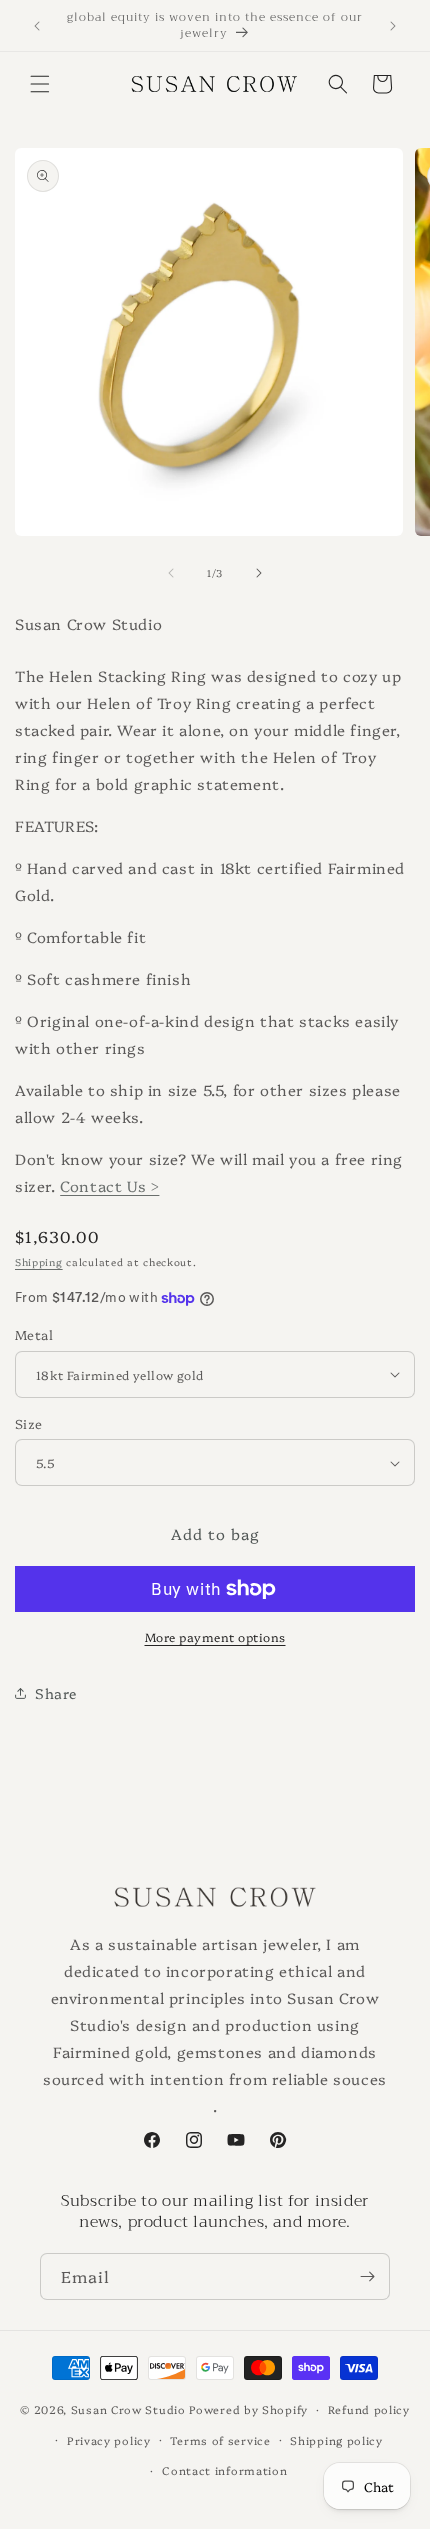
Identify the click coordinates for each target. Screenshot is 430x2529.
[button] (40, 84)
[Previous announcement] (37, 26)
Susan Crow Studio (128, 2409)
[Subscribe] (367, 2276)
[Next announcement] (393, 26)
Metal (34, 1334)
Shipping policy (336, 2440)
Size (29, 1423)
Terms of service (220, 2440)
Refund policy (369, 2409)
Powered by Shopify (248, 2409)
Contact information (224, 2470)
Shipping (39, 1262)
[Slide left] (171, 573)
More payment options (215, 1636)
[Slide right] (259, 573)
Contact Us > (109, 1185)
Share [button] (56, 1693)
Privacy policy (109, 2440)
